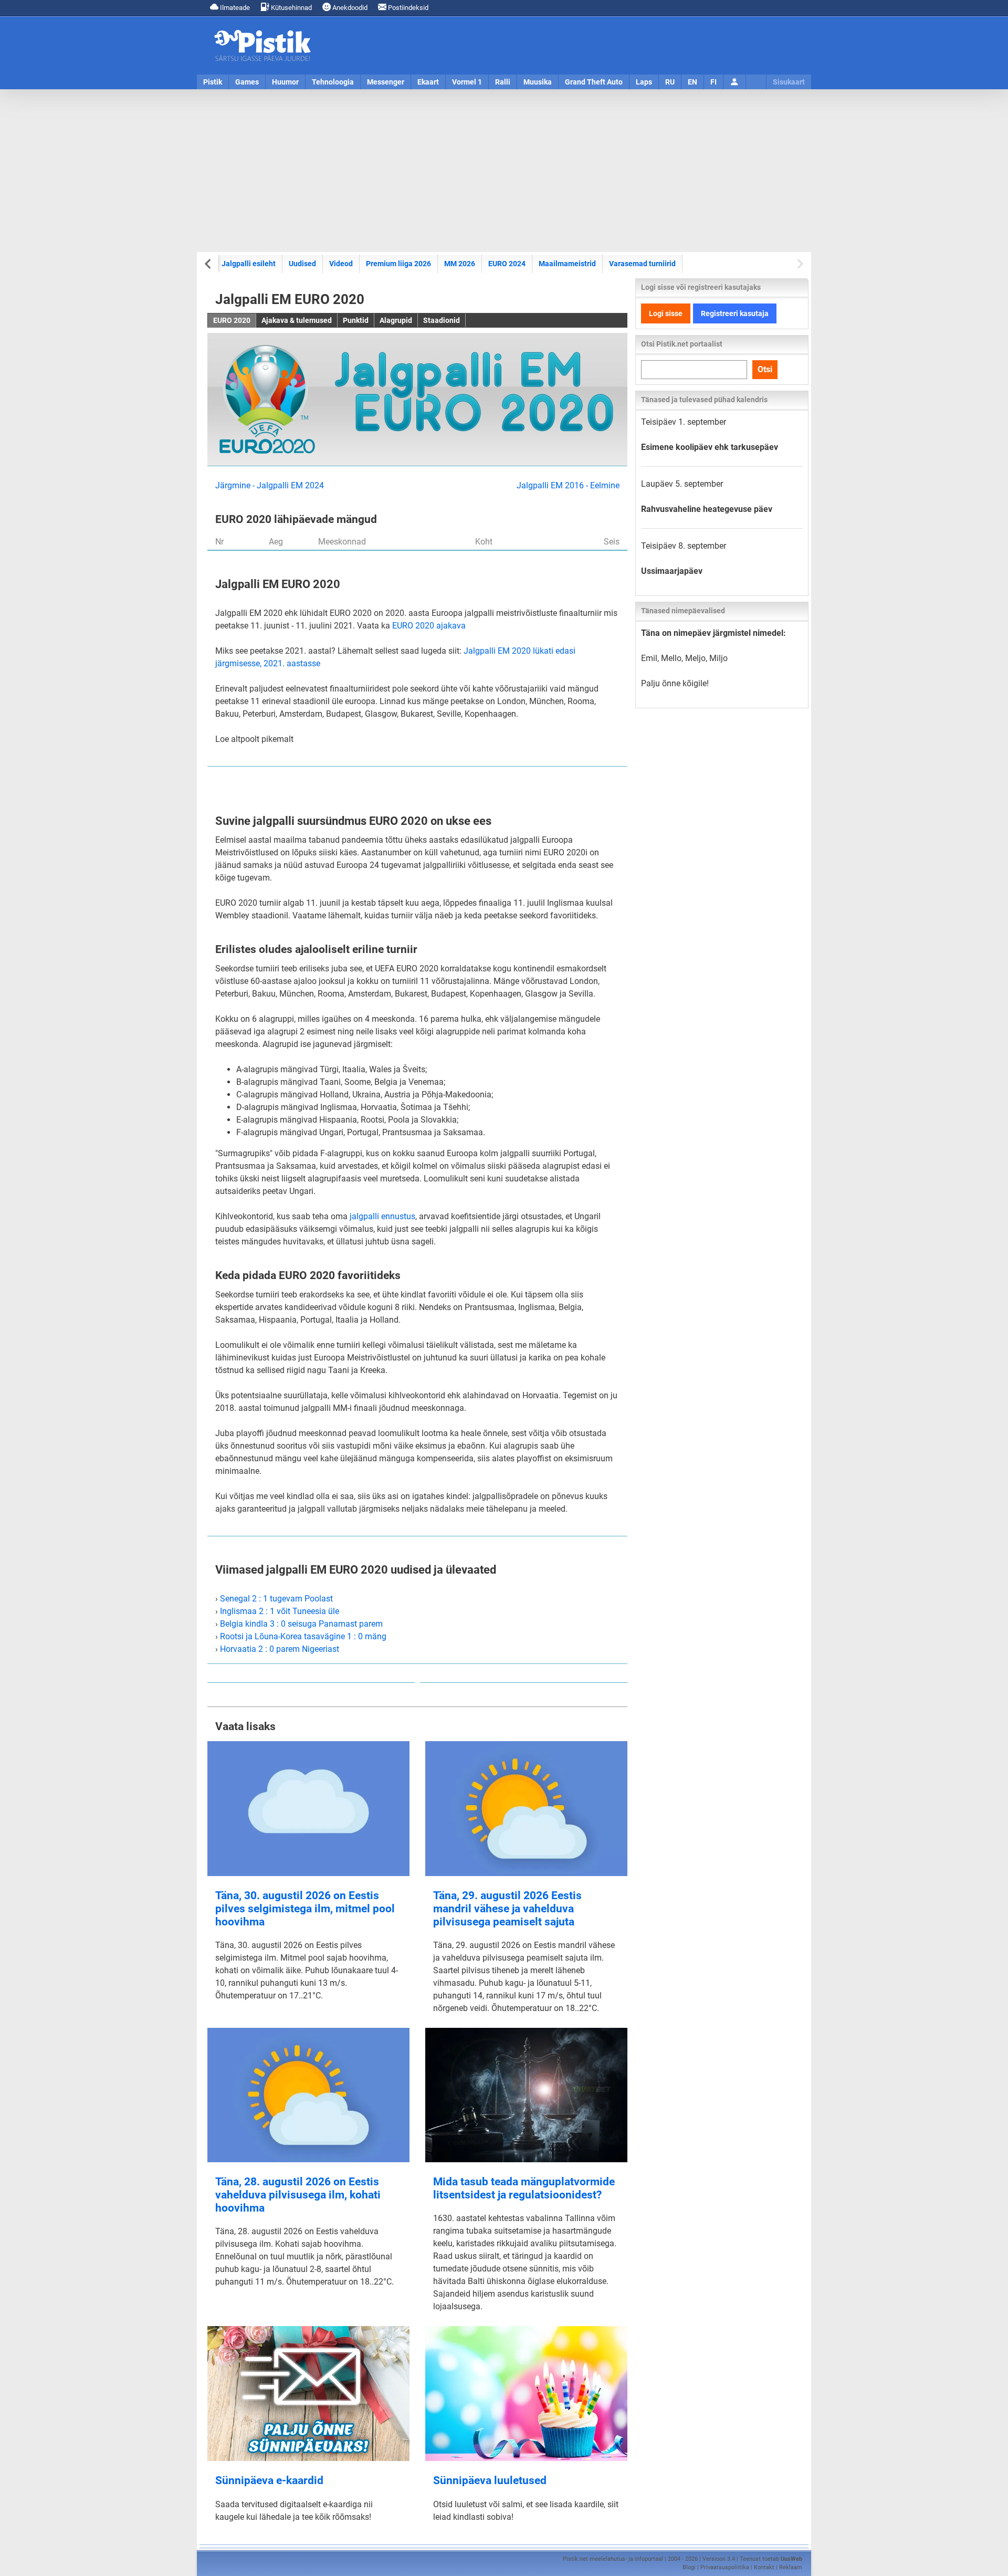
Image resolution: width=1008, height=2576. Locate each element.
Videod (341, 264)
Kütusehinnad (291, 8)
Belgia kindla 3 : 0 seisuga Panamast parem (301, 1624)
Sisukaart (789, 82)
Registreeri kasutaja (735, 313)
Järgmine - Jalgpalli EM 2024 (270, 485)
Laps (644, 82)
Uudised (302, 264)
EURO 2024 (507, 264)
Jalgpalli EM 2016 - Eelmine (568, 485)
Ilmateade (234, 8)
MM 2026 (460, 264)
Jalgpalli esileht (249, 264)
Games (247, 82)
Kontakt (764, 2567)
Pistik (213, 82)
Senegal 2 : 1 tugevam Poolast (276, 1599)
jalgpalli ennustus (382, 1216)
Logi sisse (666, 313)
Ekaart (428, 82)
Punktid (356, 320)
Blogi (689, 2567)
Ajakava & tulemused (297, 320)
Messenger (386, 82)
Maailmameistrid (567, 264)
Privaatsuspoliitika (725, 2567)
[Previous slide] (209, 264)
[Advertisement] (504, 171)
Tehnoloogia (333, 82)
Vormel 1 (467, 82)
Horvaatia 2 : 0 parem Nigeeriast (280, 1649)
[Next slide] (799, 264)
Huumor (285, 82)
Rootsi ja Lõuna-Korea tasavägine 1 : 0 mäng (303, 1636)
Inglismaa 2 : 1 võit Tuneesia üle (280, 1611)
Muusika (538, 82)
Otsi (765, 369)
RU (670, 82)
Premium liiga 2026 (398, 264)
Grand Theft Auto (594, 82)
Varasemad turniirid (642, 264)
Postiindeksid (407, 8)
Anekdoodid (349, 8)
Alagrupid (396, 320)
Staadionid (442, 320)
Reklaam (791, 2567)
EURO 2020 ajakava (429, 626)
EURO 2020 (232, 320)
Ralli (503, 82)
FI (713, 82)
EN (692, 82)
